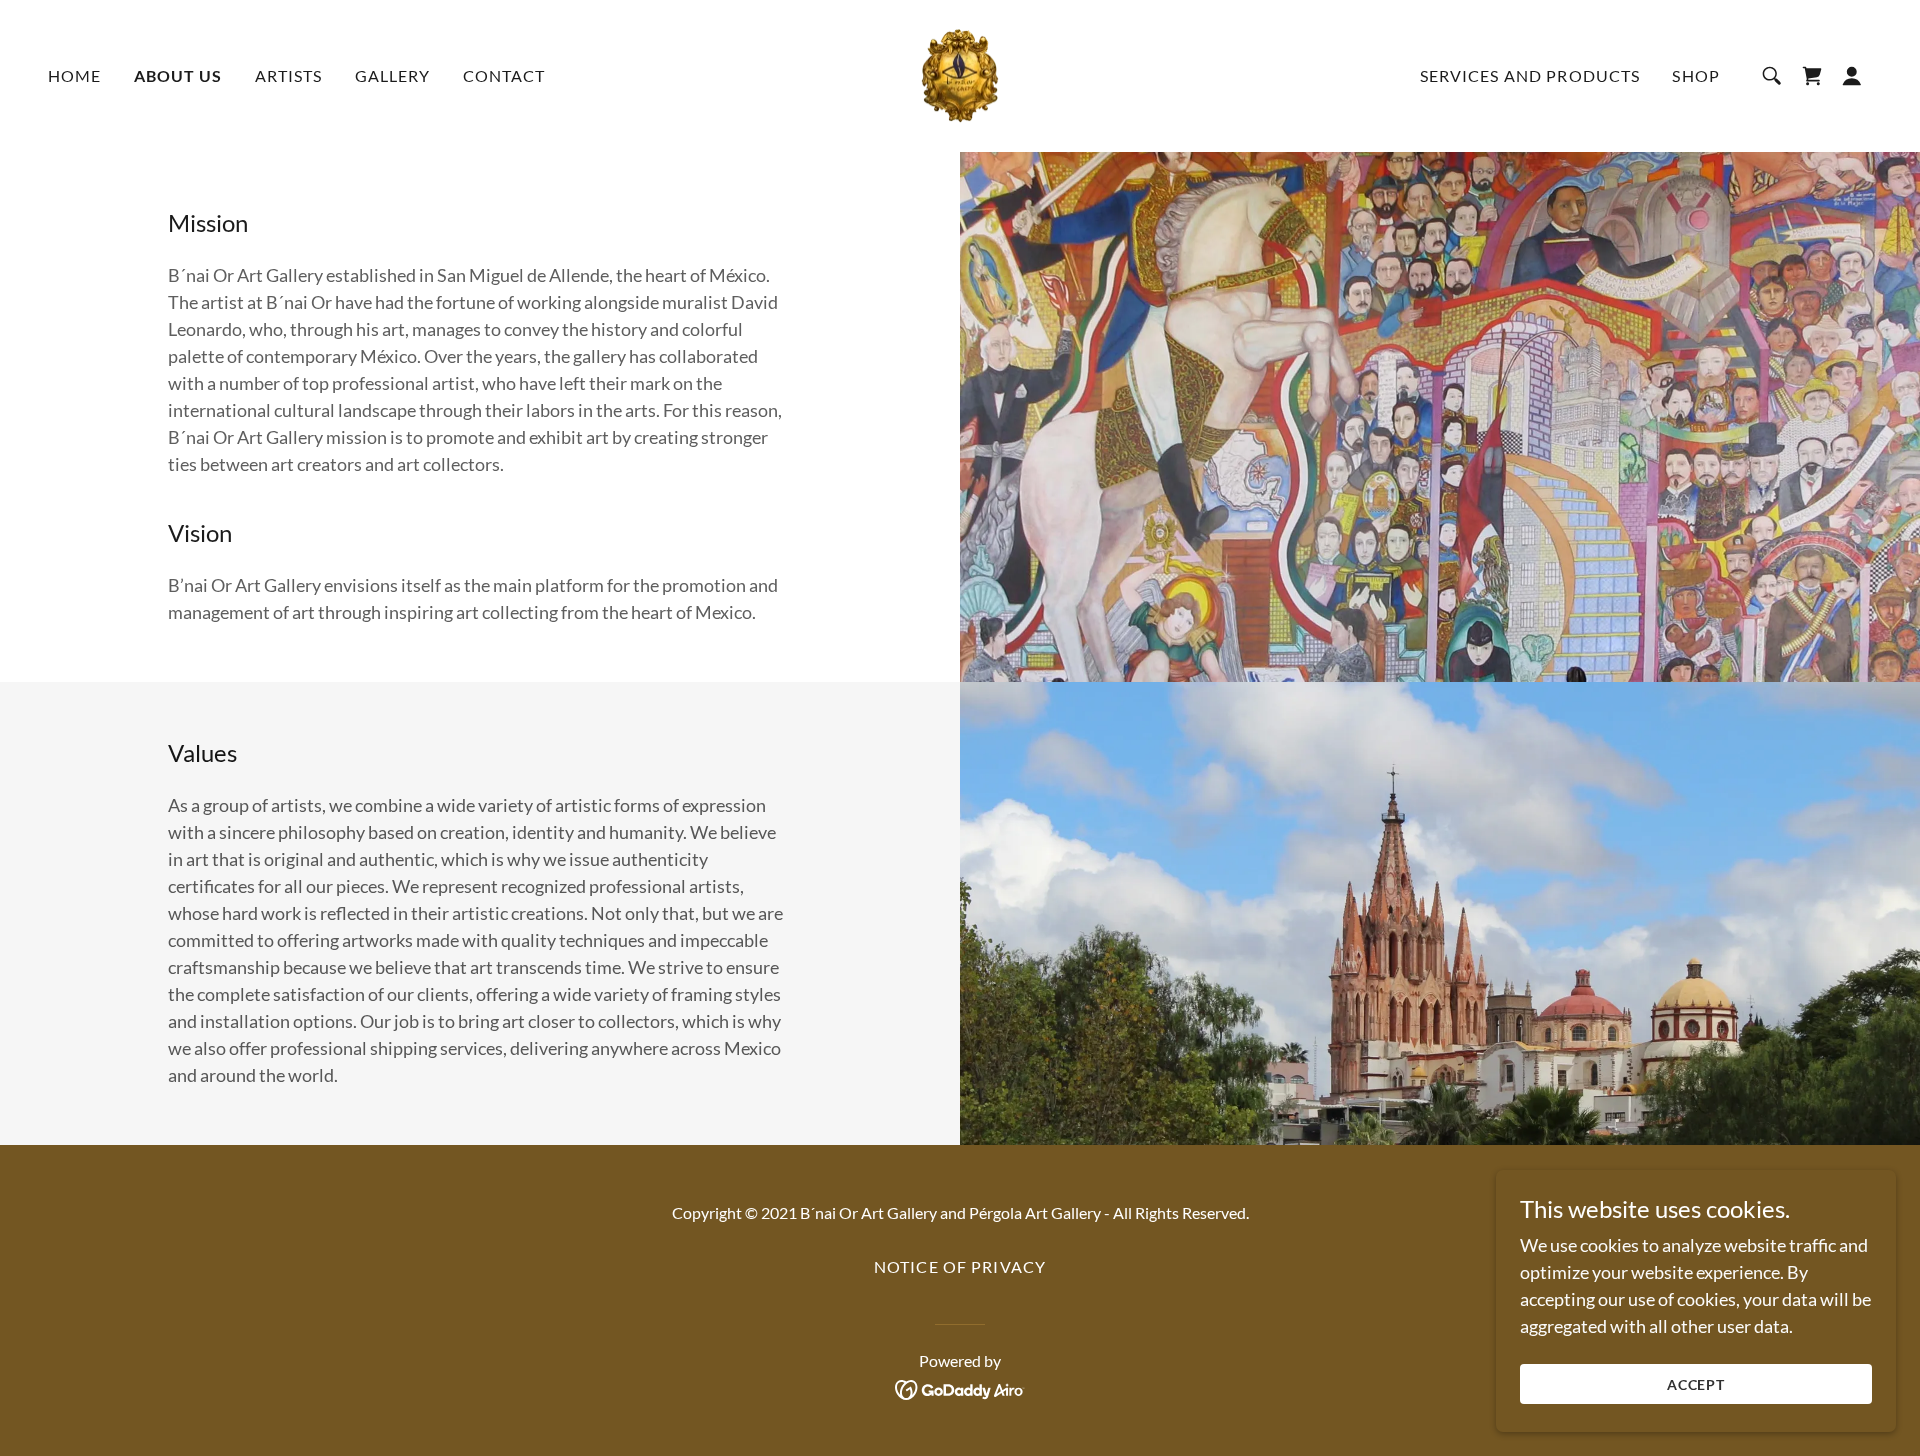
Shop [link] (1696, 75)
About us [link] (178, 75)
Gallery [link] (393, 75)
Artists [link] (289, 75)
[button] (1852, 76)
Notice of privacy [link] (960, 1266)
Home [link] (75, 75)
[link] (960, 74)
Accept (1696, 1384)
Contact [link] (504, 75)
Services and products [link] (1530, 75)
